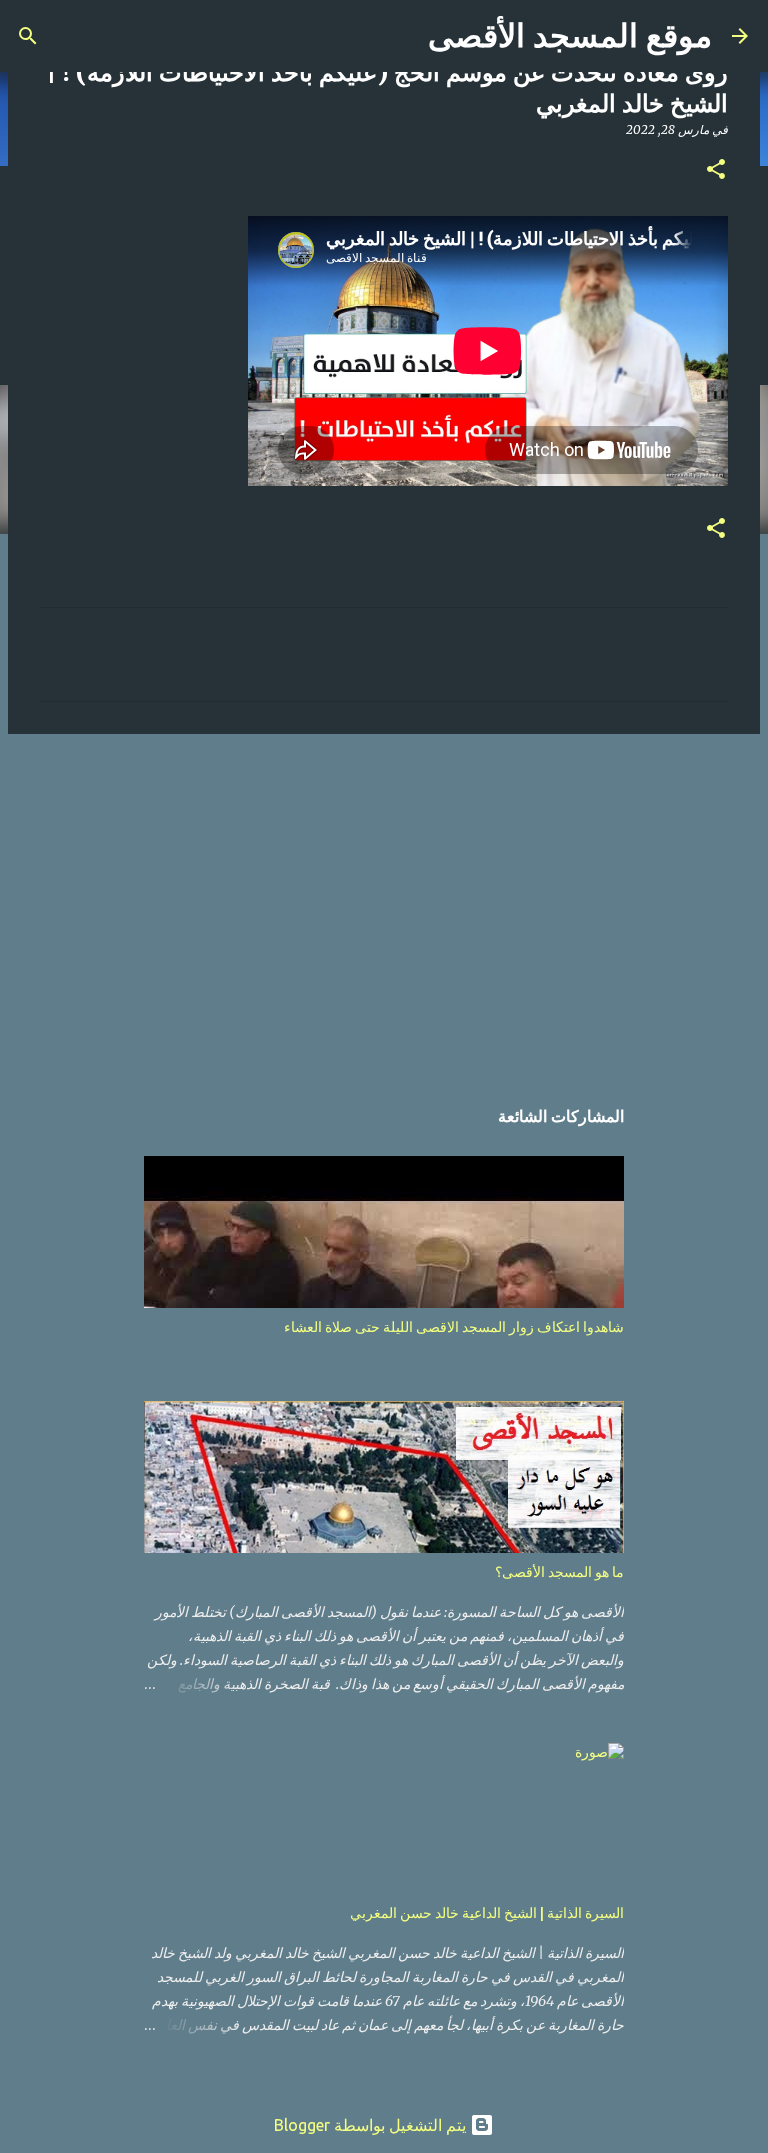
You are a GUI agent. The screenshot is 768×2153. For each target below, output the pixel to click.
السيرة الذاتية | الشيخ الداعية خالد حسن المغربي (487, 1913)
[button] (716, 170)
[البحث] (28, 36)
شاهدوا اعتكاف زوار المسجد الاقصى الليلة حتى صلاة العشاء (454, 1327)
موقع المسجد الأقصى (570, 36)
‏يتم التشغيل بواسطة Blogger (372, 2125)
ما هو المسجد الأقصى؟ (559, 1572)
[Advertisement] (384, 904)
